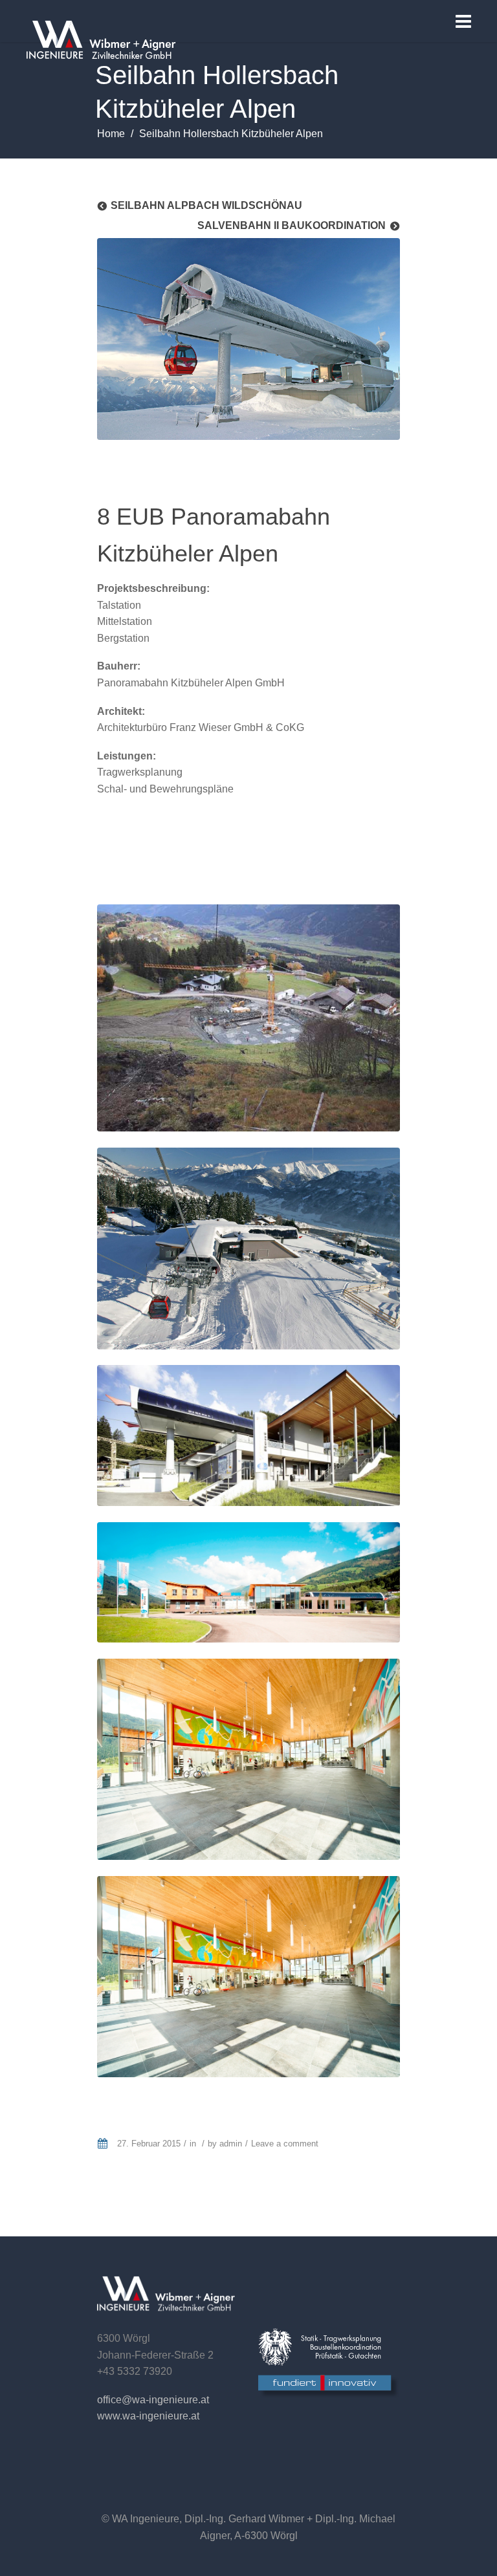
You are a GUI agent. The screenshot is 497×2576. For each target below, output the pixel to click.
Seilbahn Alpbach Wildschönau (206, 205)
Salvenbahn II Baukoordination (292, 225)
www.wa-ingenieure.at (148, 2416)
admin (231, 2144)
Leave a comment (285, 2144)
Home (111, 134)
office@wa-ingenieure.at (153, 2400)
